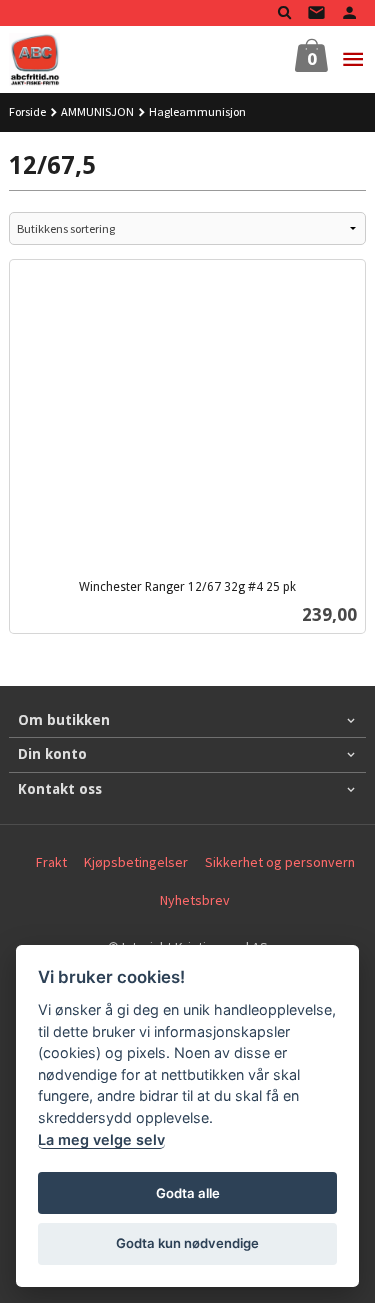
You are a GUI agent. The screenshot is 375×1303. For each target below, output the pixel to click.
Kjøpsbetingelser (136, 862)
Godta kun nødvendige (187, 1243)
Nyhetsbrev (195, 900)
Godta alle (188, 1193)
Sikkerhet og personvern (280, 862)
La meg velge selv (101, 1139)
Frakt (51, 862)
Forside (27, 111)
